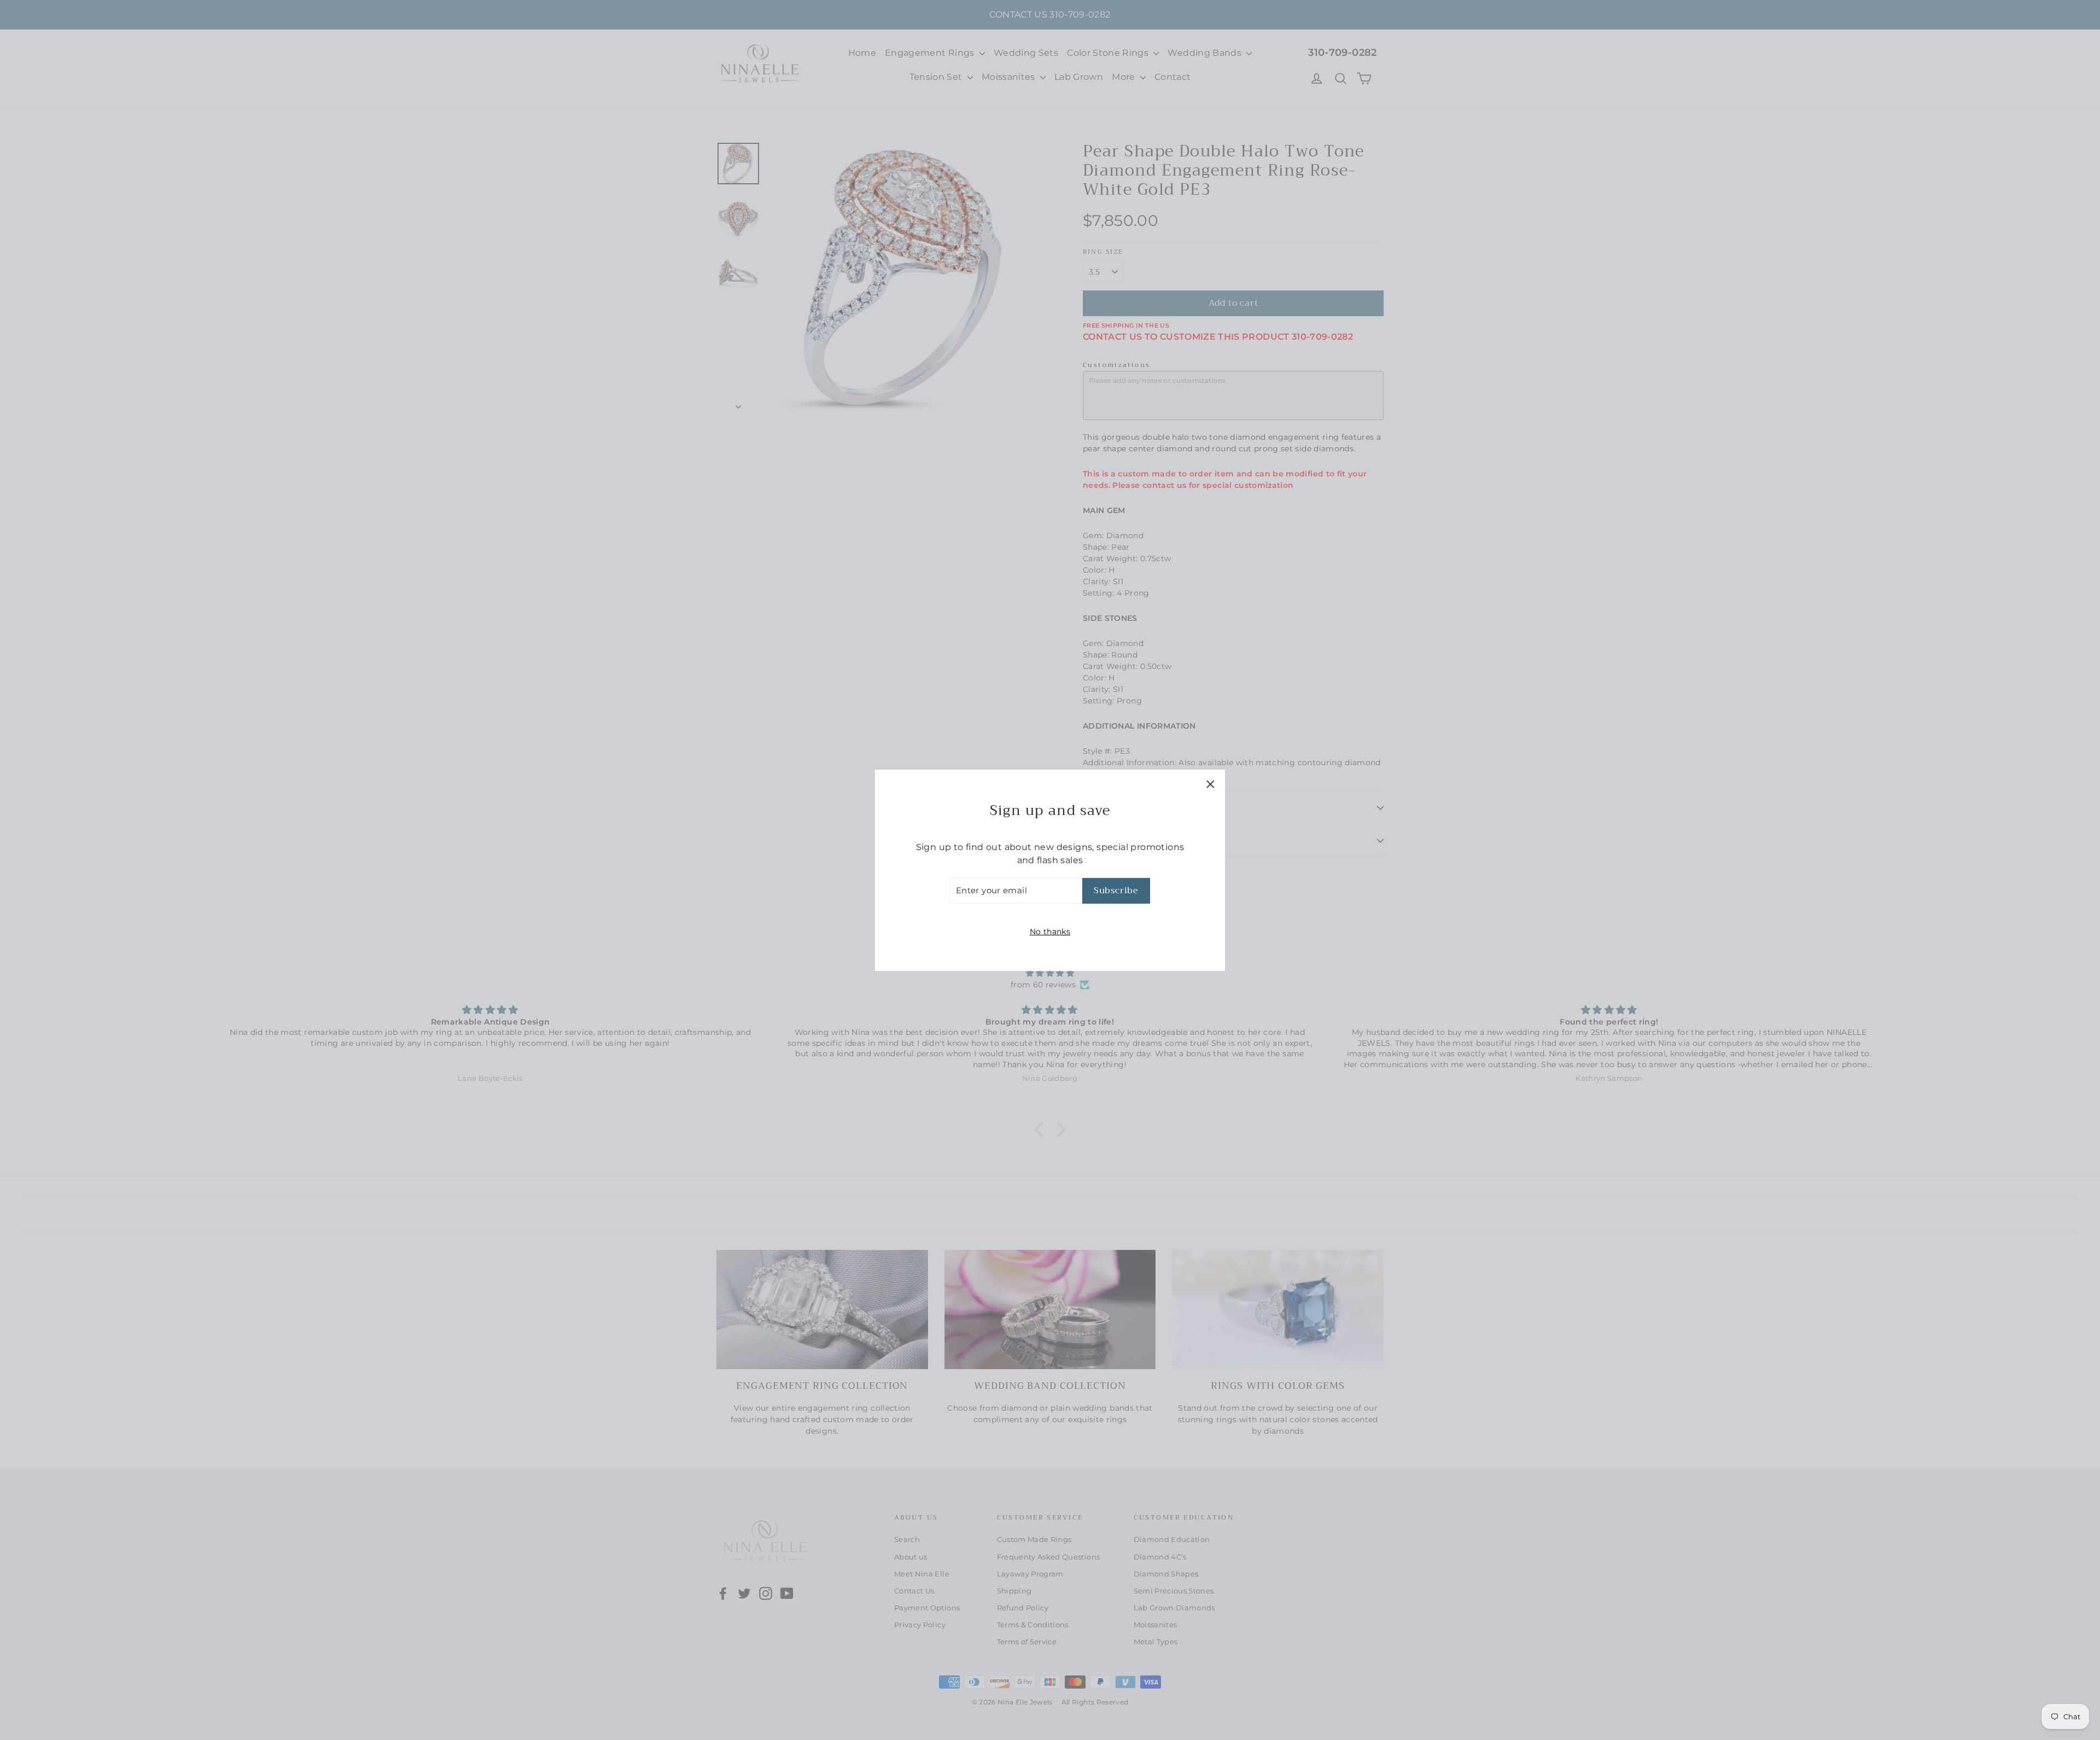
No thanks (1050, 931)
